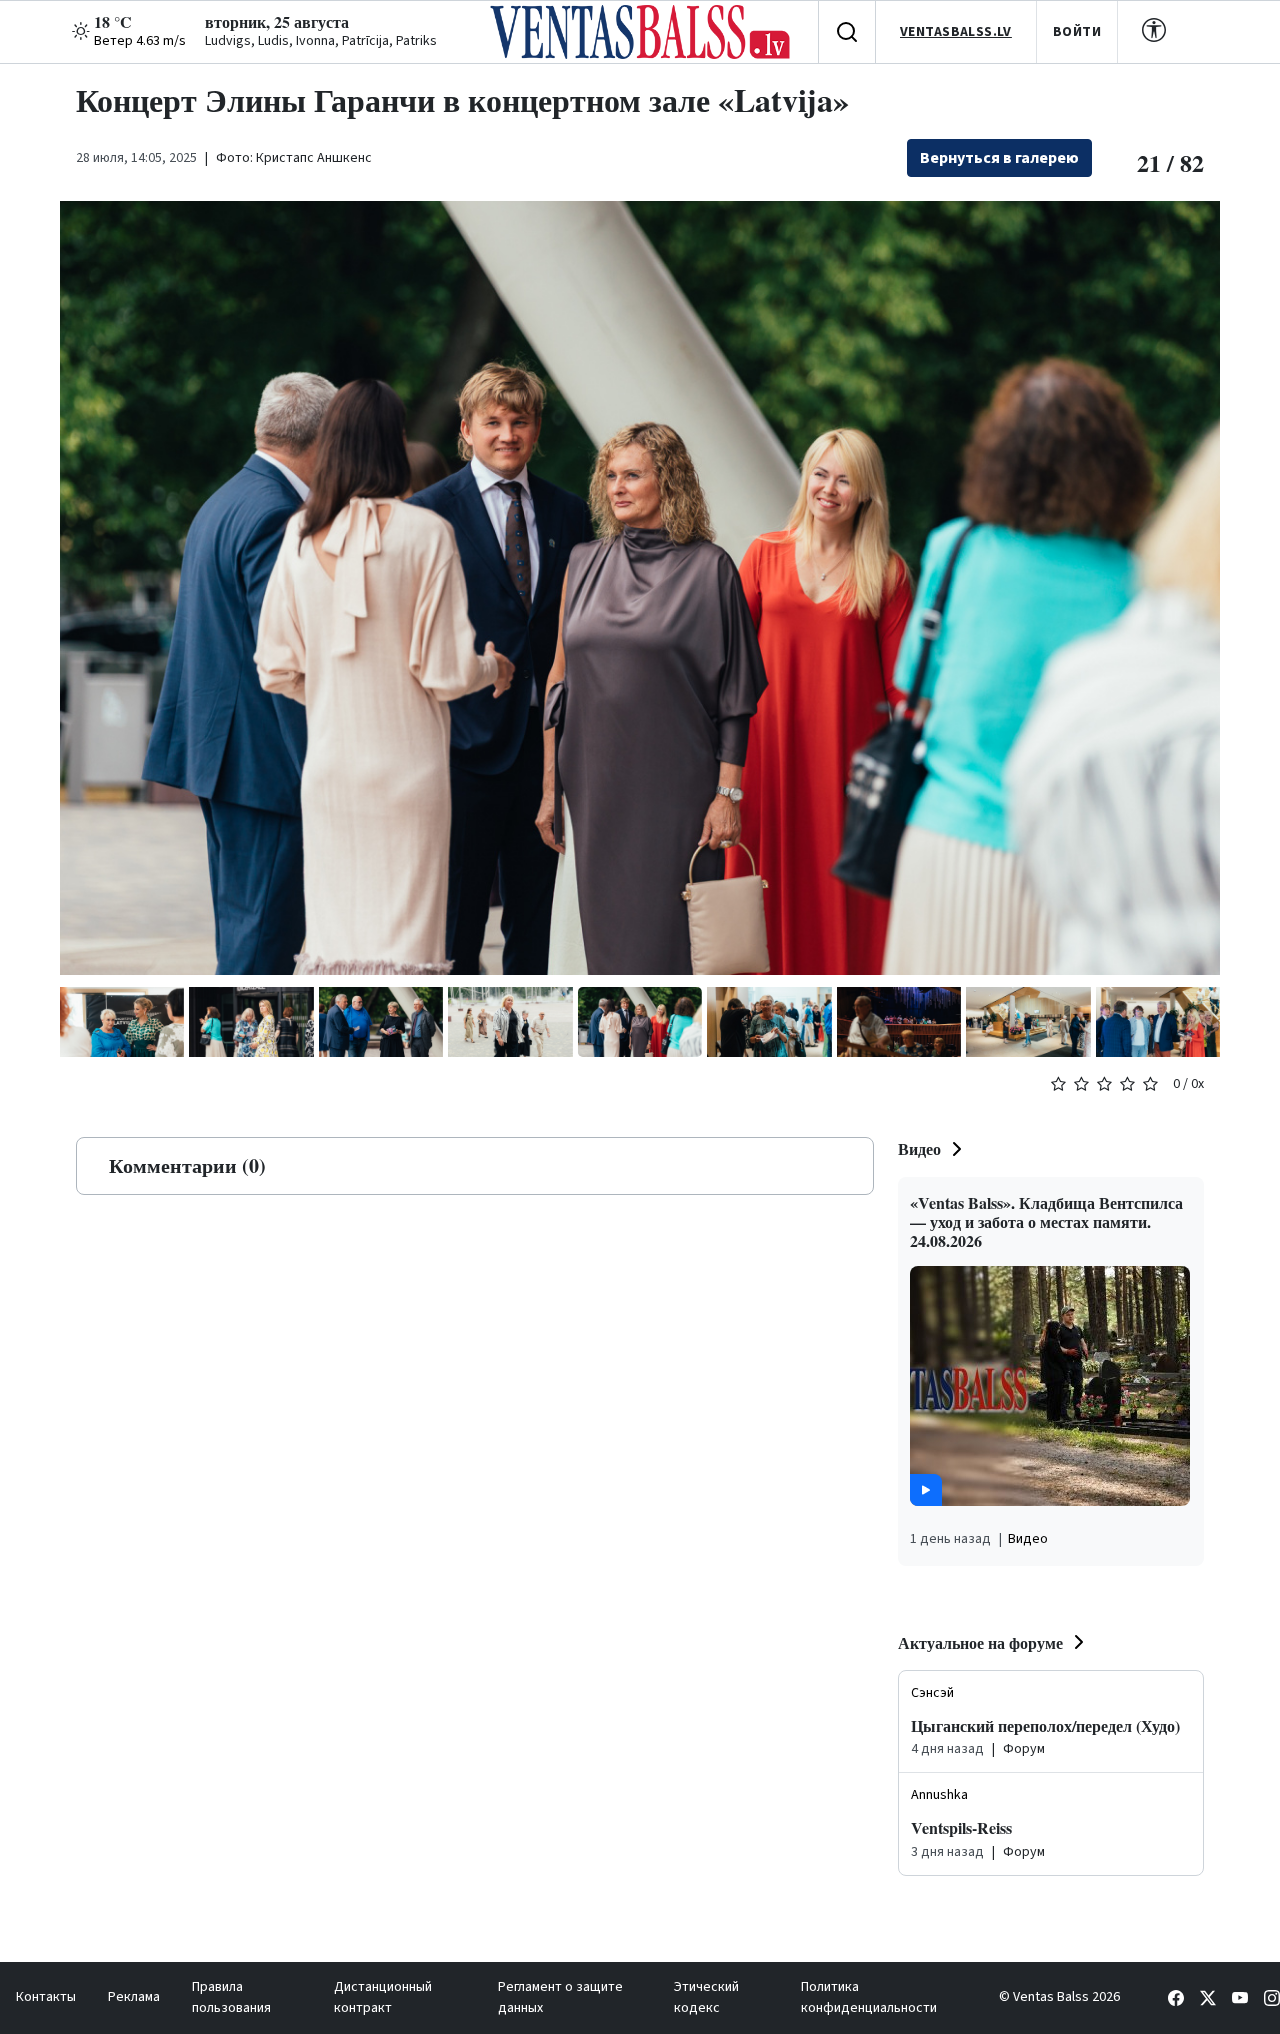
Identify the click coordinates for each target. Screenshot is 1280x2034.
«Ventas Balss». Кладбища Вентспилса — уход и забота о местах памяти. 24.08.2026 (1046, 1221)
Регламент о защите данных (560, 1997)
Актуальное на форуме (980, 1642)
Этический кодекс (706, 1997)
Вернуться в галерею (999, 158)
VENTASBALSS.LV (956, 32)
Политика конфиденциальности (869, 1997)
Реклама (134, 1997)
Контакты (46, 1997)
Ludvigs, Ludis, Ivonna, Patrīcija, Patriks (321, 41)
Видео (919, 1148)
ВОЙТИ (1077, 32)
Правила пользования (231, 1997)
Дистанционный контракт (383, 1997)
